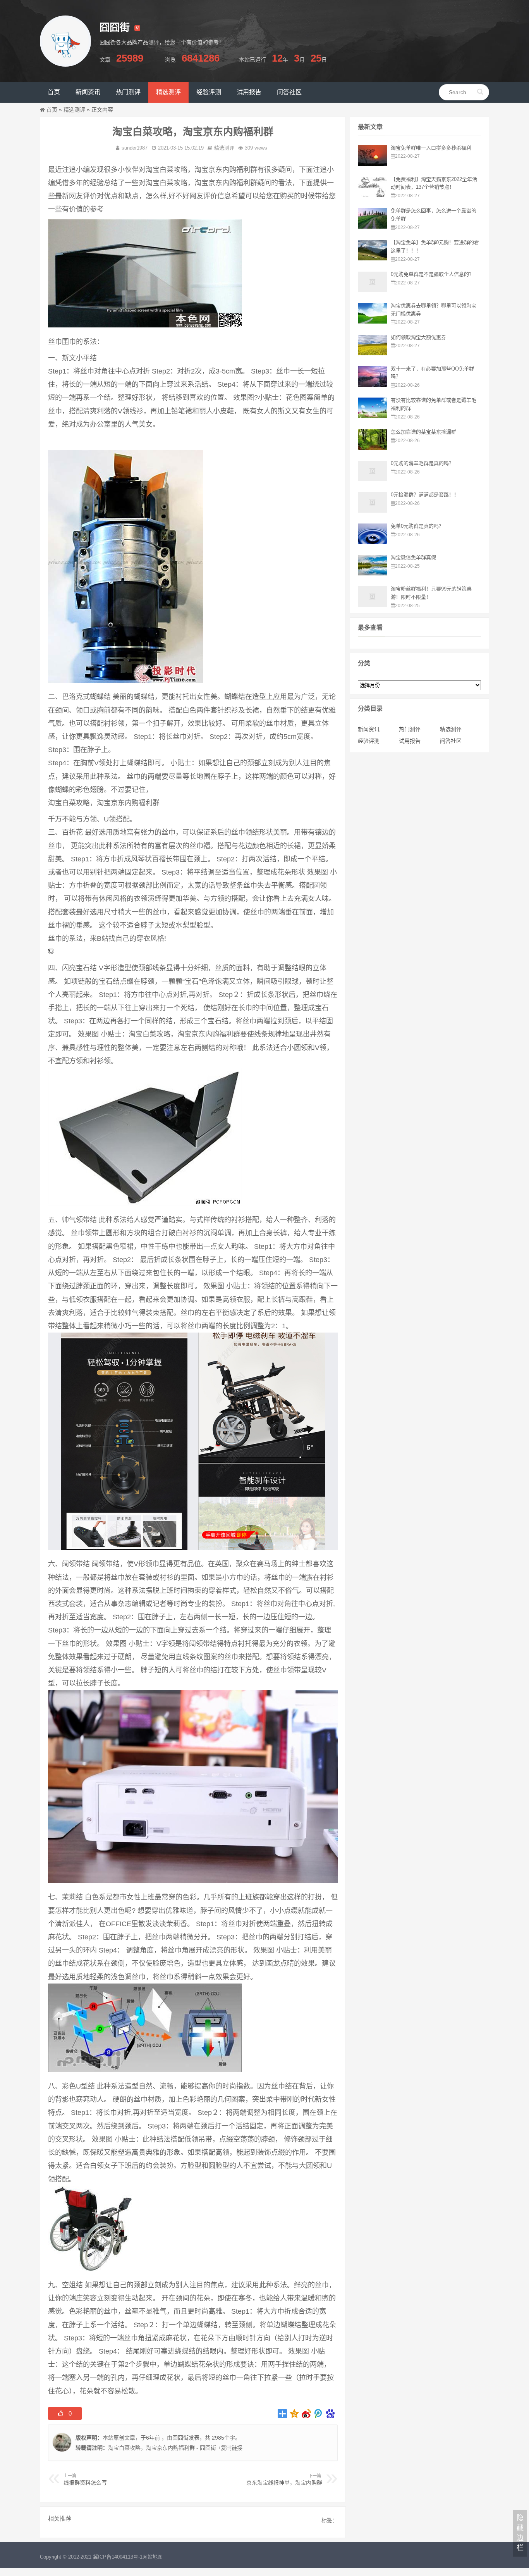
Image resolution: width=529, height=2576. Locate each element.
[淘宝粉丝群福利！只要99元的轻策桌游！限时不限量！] (372, 605)
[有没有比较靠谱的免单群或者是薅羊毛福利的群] (372, 416)
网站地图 (153, 2557)
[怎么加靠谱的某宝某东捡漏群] (372, 448)
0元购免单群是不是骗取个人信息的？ (432, 274)
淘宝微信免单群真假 (413, 557)
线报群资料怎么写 (85, 2483)
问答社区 (451, 741)
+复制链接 (229, 2448)
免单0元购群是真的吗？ (417, 526)
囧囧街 (180, 2438)
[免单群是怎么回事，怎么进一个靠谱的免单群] (372, 227)
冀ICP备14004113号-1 (118, 2557)
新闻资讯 (369, 729)
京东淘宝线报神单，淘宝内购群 (284, 2483)
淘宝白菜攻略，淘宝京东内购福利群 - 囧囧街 (162, 2448)
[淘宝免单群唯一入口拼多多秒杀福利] (372, 164)
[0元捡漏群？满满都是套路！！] (372, 511)
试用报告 (410, 741)
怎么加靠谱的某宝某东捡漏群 (423, 432)
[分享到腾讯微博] (319, 2414)
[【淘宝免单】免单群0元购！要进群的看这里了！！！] (372, 258)
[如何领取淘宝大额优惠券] (372, 353)
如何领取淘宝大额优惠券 (418, 337)
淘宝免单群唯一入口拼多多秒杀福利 (431, 148)
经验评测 (369, 741)
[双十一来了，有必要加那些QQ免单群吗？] (372, 385)
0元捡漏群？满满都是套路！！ (425, 495)
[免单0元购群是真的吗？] (372, 542)
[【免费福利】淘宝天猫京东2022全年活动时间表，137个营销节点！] (372, 195)
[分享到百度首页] (331, 2414)
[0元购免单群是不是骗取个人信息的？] (372, 290)
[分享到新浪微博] (307, 2414)
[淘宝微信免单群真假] (372, 573)
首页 (52, 110)
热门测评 (410, 729)
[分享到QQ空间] (295, 2414)
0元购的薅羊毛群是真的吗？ (422, 463)
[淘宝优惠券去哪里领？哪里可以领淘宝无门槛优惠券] (372, 322)
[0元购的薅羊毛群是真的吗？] (372, 479)
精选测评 (74, 110)
